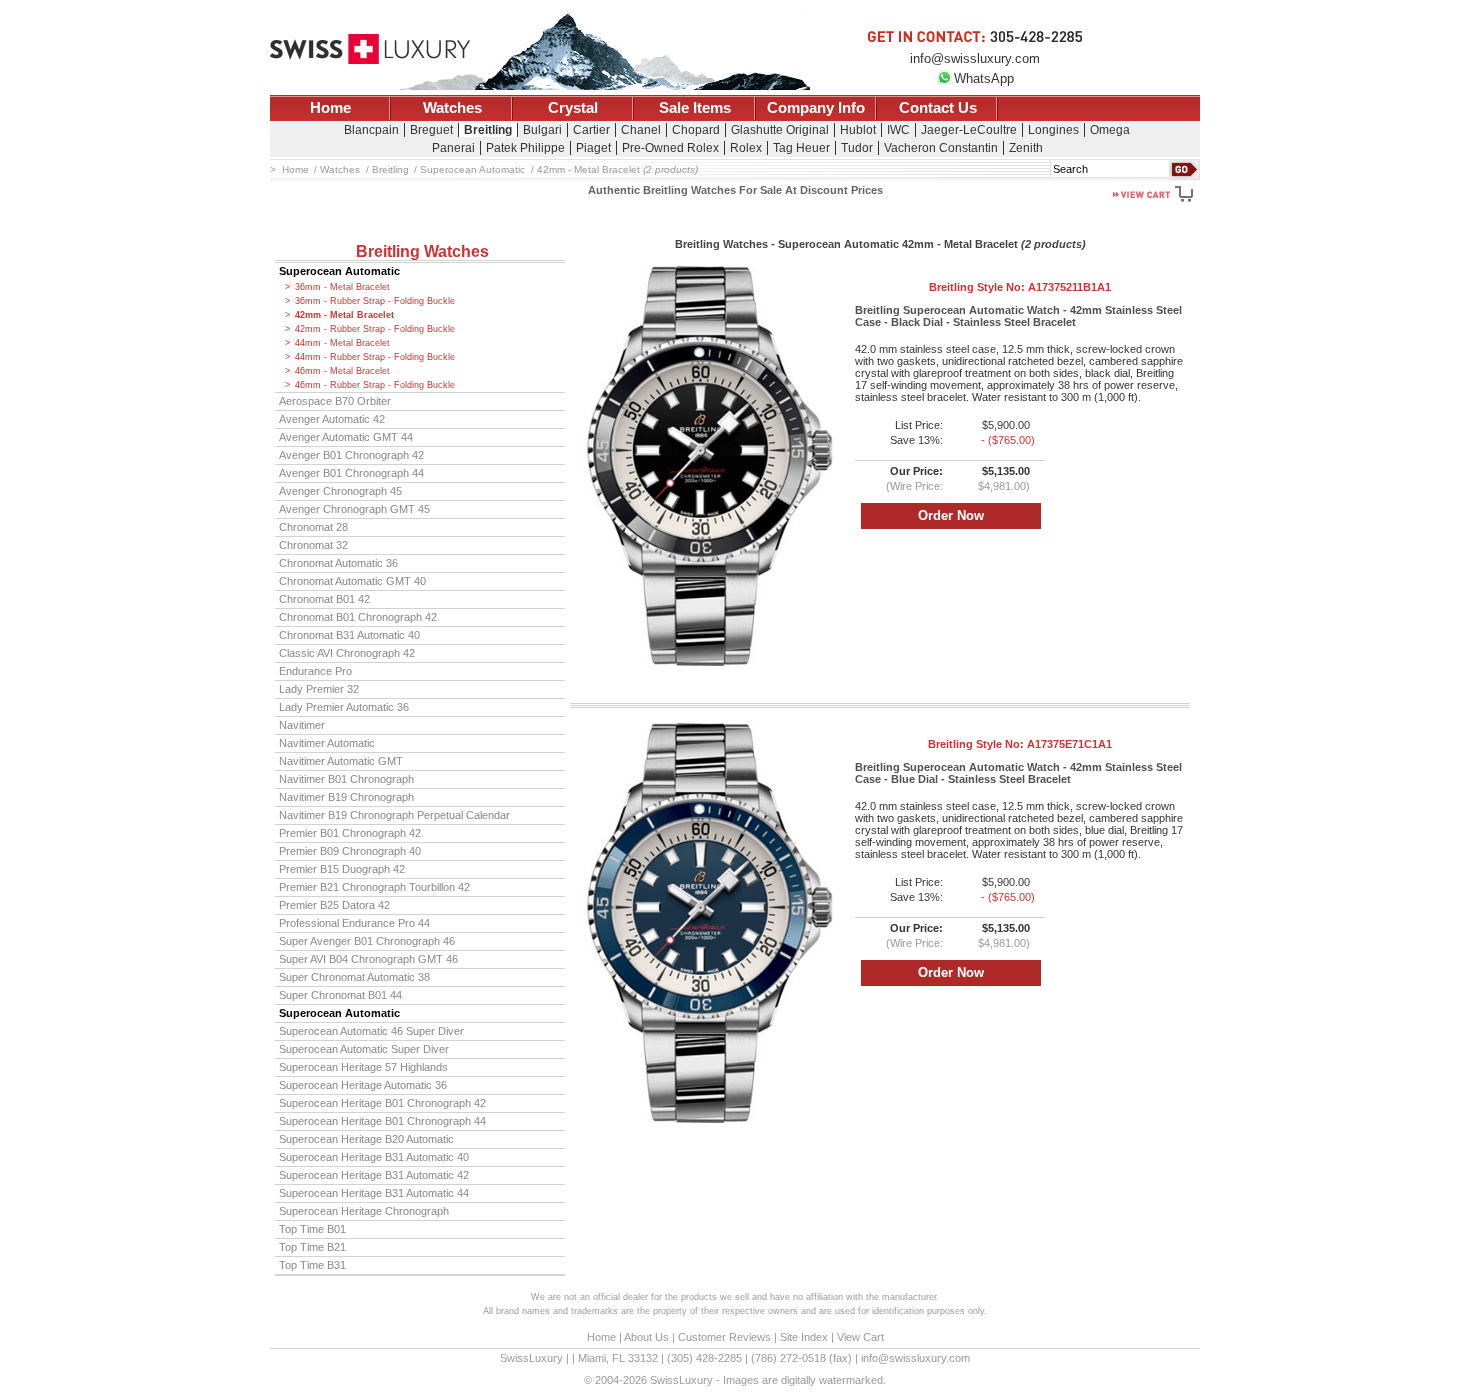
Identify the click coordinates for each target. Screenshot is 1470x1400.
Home (330, 108)
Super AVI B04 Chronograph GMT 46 (368, 959)
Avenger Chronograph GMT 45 (354, 509)
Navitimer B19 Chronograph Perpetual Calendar (394, 815)
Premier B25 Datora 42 (334, 905)
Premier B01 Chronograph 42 (350, 833)
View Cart (860, 1337)
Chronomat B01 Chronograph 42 (358, 617)
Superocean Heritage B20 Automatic (366, 1139)
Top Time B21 (312, 1247)
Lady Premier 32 (319, 689)
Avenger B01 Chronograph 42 (351, 455)
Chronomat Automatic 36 (338, 563)
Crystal (573, 108)
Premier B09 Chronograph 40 (350, 851)
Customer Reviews (724, 1337)
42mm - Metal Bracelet (344, 315)
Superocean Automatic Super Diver (364, 1049)
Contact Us (938, 108)
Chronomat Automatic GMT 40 (352, 581)
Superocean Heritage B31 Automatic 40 (374, 1157)
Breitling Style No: (1020, 287)
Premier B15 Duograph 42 (342, 869)
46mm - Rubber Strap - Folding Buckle (375, 385)
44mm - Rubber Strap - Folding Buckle (375, 357)
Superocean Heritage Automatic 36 (363, 1085)
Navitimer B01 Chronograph (346, 779)
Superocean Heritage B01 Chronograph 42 (382, 1103)
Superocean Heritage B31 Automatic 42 (374, 1175)
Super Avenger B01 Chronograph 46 (367, 941)
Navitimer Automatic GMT (341, 761)
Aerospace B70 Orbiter (335, 401)
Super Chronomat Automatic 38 (354, 977)
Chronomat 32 (313, 545)
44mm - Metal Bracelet (342, 343)
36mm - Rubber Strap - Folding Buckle (375, 301)
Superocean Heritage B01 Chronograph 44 (382, 1121)
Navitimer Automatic (327, 743)
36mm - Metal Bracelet (342, 287)
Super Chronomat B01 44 (340, 995)
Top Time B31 (312, 1265)
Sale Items (695, 108)
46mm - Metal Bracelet (342, 371)
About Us (646, 1337)
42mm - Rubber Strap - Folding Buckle (375, 329)
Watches (452, 108)
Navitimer (302, 725)
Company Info (816, 108)
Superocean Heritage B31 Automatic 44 (374, 1193)
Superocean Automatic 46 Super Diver (371, 1031)
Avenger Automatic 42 (332, 419)
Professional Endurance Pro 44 (354, 923)
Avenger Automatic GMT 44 (346, 437)
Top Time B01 (312, 1229)
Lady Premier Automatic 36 (344, 707)
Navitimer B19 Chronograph (346, 797)
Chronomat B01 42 (324, 599)
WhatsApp (984, 78)
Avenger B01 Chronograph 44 (351, 473)
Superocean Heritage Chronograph (364, 1211)
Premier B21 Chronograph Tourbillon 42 (374, 887)
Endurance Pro (315, 671)
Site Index (804, 1337)
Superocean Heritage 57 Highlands (363, 1067)
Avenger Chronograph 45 (340, 491)
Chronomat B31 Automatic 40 (349, 635)
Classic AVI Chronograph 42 (347, 653)
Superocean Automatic (339, 271)
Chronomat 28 (313, 527)
